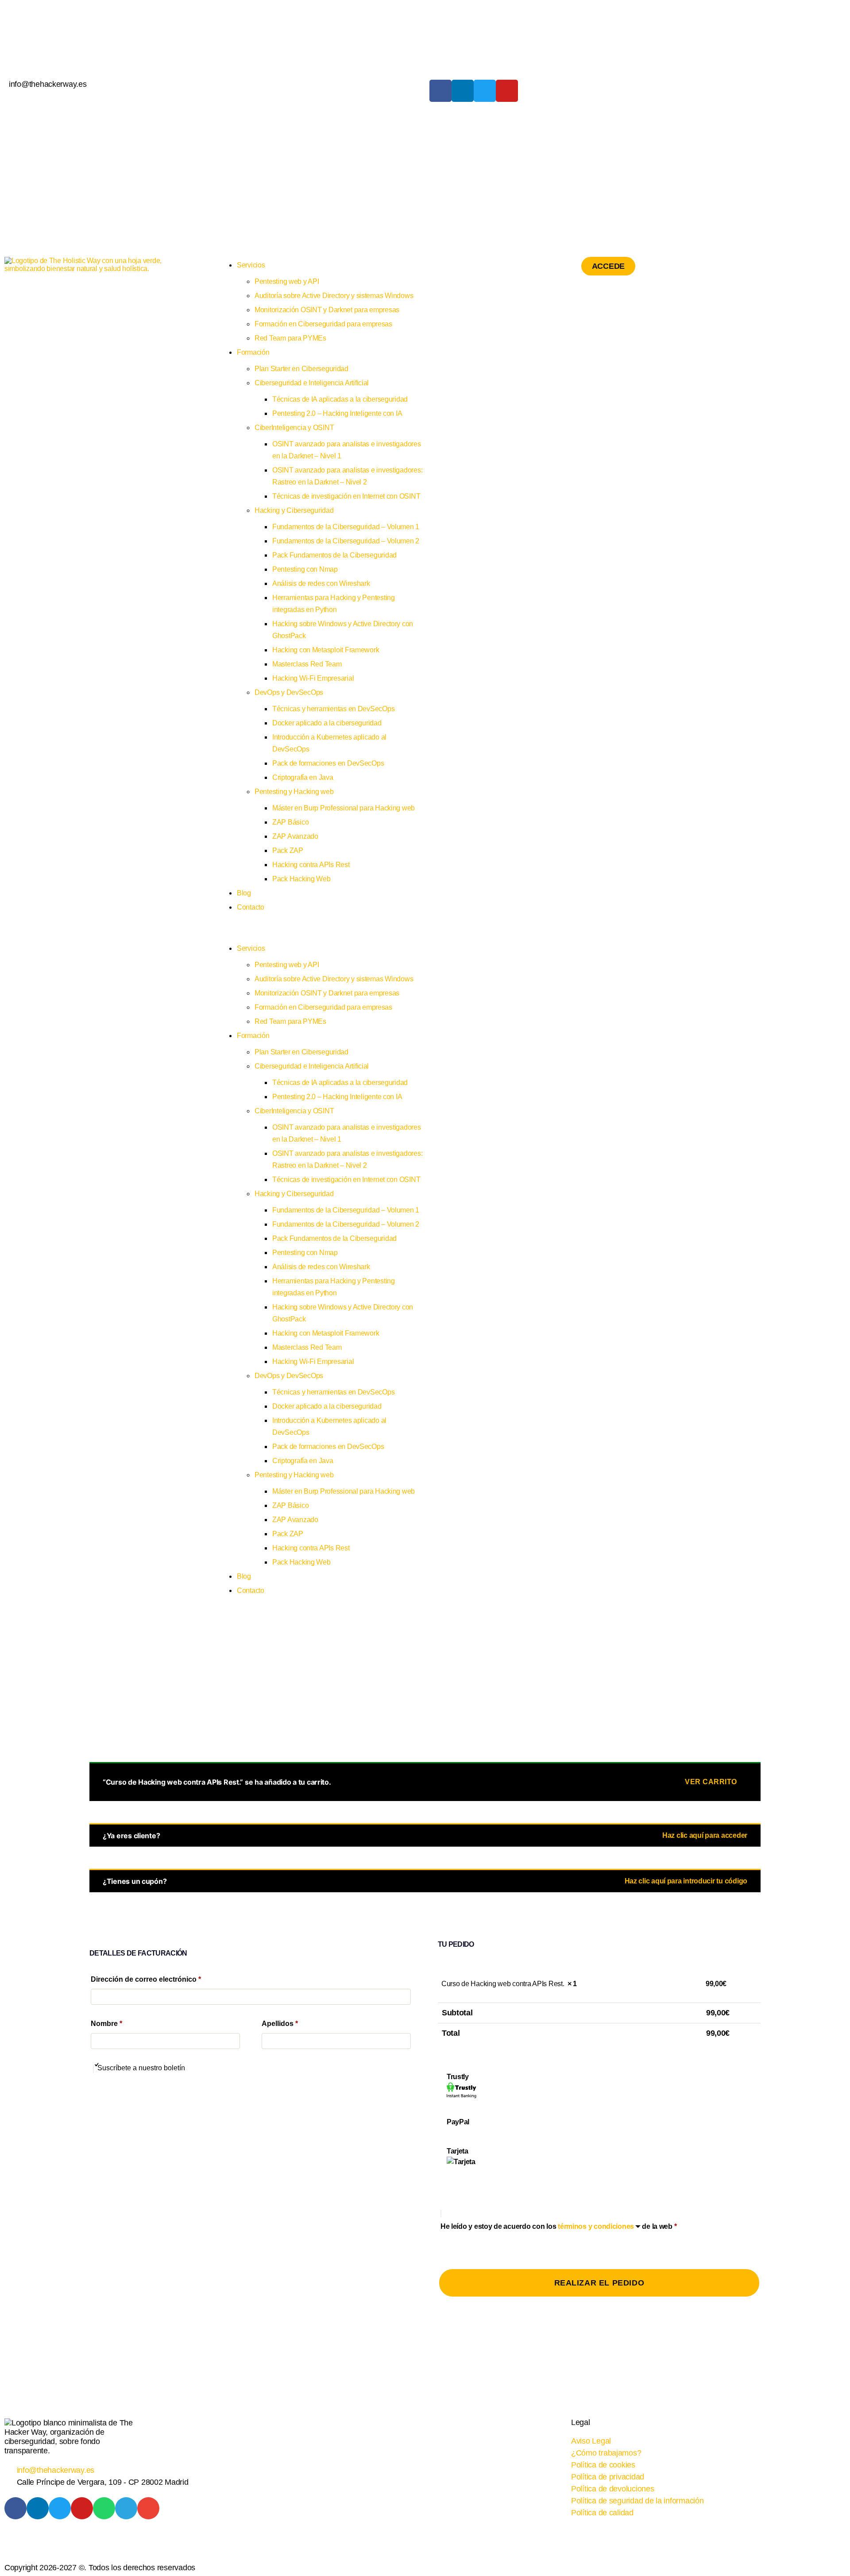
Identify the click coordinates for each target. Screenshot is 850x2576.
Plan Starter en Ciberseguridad (301, 369)
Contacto (251, 907)
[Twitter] (485, 91)
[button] (320, 935)
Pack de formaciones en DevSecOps (328, 763)
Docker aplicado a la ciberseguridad (327, 723)
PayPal (458, 2122)
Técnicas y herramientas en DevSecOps (333, 709)
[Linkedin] (463, 91)
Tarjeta (458, 2151)
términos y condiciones (596, 2226)
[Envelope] (148, 2508)
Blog (244, 893)
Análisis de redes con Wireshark (321, 583)
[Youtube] (507, 91)
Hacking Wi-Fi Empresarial (313, 678)
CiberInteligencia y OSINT (294, 428)
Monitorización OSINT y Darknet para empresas (327, 310)
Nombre (106, 2024)
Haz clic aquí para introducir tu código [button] (686, 1881)
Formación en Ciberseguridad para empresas (323, 324)
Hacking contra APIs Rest (311, 865)
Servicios (251, 265)
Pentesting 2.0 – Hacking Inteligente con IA (337, 413)
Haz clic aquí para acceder (705, 1835)
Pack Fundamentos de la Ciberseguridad (334, 555)
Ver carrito (711, 1782)
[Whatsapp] (104, 2508)
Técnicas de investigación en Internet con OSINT (346, 496)
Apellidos (280, 2024)
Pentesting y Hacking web (294, 792)
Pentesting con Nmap (305, 569)
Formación (253, 352)
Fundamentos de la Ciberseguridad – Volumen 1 (346, 527)
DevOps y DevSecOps (289, 692)
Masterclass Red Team (307, 664)
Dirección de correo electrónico (146, 1979)
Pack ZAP (288, 850)
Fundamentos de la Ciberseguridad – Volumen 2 (346, 541)
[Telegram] (126, 2508)
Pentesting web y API (287, 281)
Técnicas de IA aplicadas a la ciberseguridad (340, 399)
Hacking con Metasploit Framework (326, 650)
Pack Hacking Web (301, 879)
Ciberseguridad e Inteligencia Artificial (312, 383)
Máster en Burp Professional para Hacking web (344, 808)
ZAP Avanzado (295, 836)
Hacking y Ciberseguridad (294, 510)
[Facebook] (440, 91)
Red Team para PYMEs (290, 338)
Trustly (458, 2077)
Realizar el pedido (599, 2283)
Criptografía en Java (303, 777)
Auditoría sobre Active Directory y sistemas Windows (334, 296)
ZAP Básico (290, 822)
